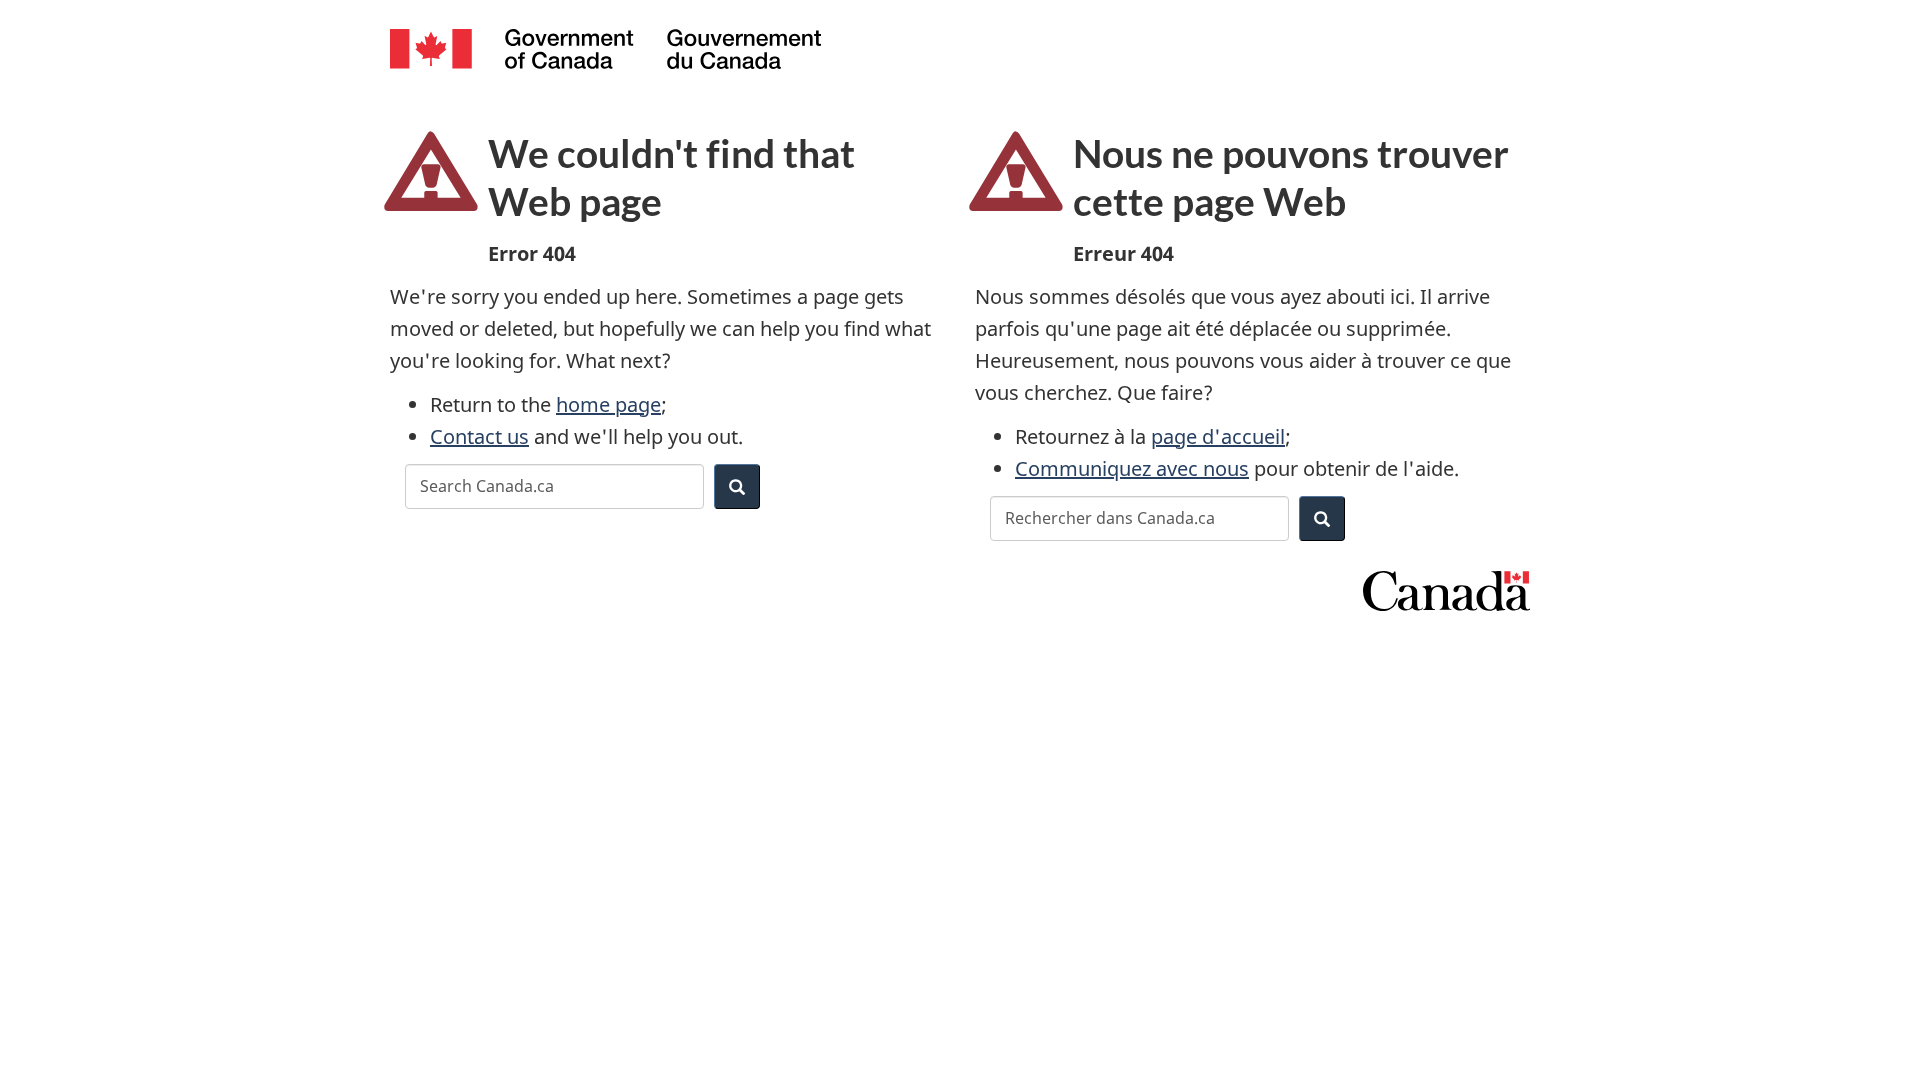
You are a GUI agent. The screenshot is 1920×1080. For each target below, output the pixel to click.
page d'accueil (1218, 436)
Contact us (479, 436)
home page (608, 404)
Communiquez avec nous (1132, 468)
